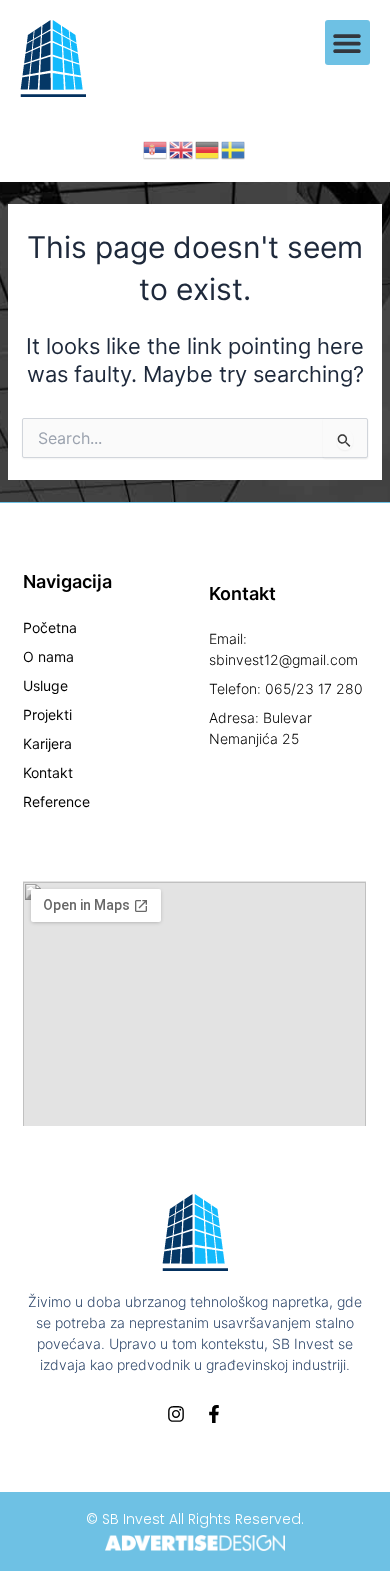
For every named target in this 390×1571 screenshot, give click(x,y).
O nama (48, 656)
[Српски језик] (156, 149)
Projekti (47, 714)
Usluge (45, 685)
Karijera (47, 743)
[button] (347, 42)
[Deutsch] (208, 149)
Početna (50, 627)
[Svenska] (234, 149)
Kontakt (48, 772)
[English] (182, 149)
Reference (56, 801)
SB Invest (133, 1519)
